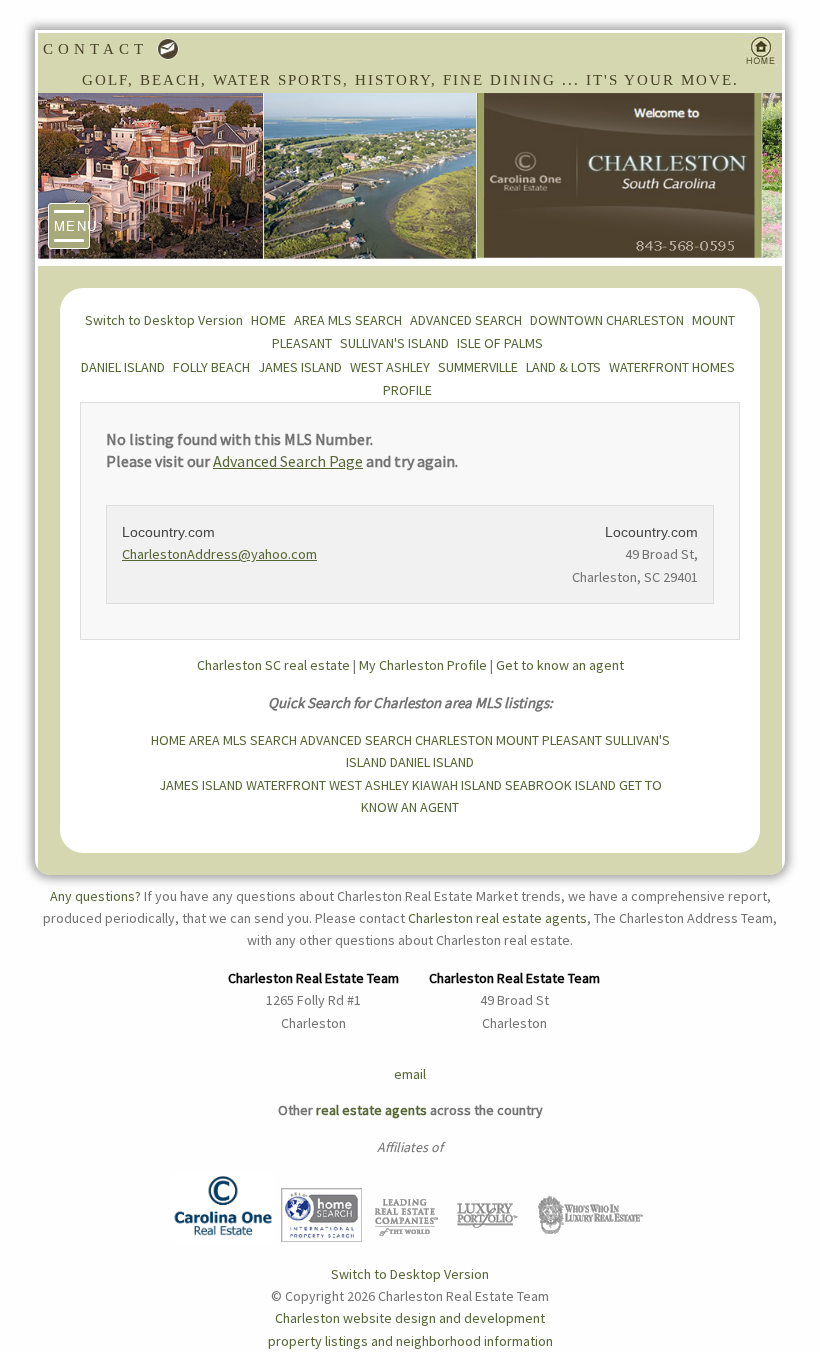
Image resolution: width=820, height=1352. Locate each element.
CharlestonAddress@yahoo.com (219, 554)
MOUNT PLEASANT (549, 740)
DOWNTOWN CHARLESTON (607, 320)
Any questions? (95, 896)
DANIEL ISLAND (123, 367)
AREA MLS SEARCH (348, 320)
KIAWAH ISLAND (457, 785)
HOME (268, 320)
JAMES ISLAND (300, 367)
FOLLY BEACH (211, 367)
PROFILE (407, 390)
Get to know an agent (560, 665)
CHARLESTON (454, 740)
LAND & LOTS (563, 367)
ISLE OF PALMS (500, 343)
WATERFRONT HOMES (672, 367)
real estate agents (371, 1110)
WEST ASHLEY (390, 367)
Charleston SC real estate (273, 665)
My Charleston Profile (423, 665)
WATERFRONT (286, 785)
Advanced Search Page (288, 461)
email (410, 1074)
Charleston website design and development (410, 1318)
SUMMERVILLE (478, 367)
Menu (72, 225)
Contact (100, 49)
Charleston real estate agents (497, 918)
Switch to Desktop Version (164, 320)
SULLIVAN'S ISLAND (394, 343)
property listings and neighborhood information (410, 1341)
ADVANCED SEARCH (466, 320)
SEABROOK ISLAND (560, 785)
